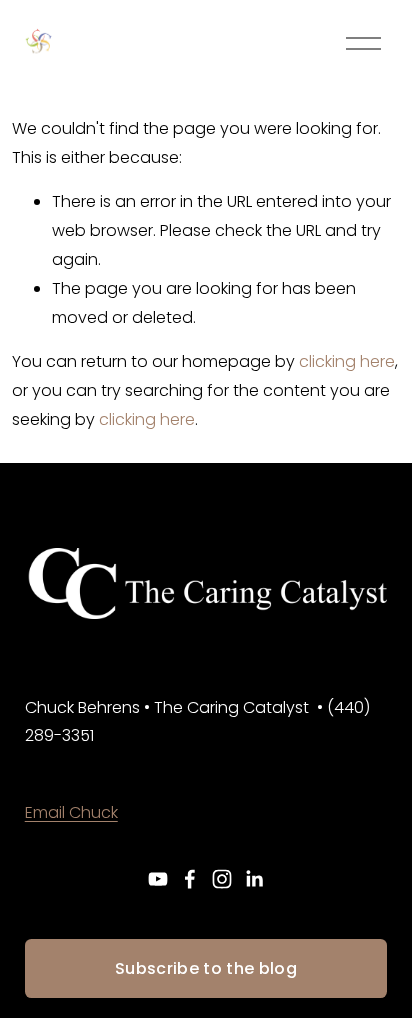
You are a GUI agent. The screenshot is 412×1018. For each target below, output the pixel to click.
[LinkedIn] (254, 879)
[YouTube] (158, 879)
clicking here (347, 361)
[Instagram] (222, 879)
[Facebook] (190, 879)
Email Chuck (71, 812)
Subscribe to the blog (206, 968)
